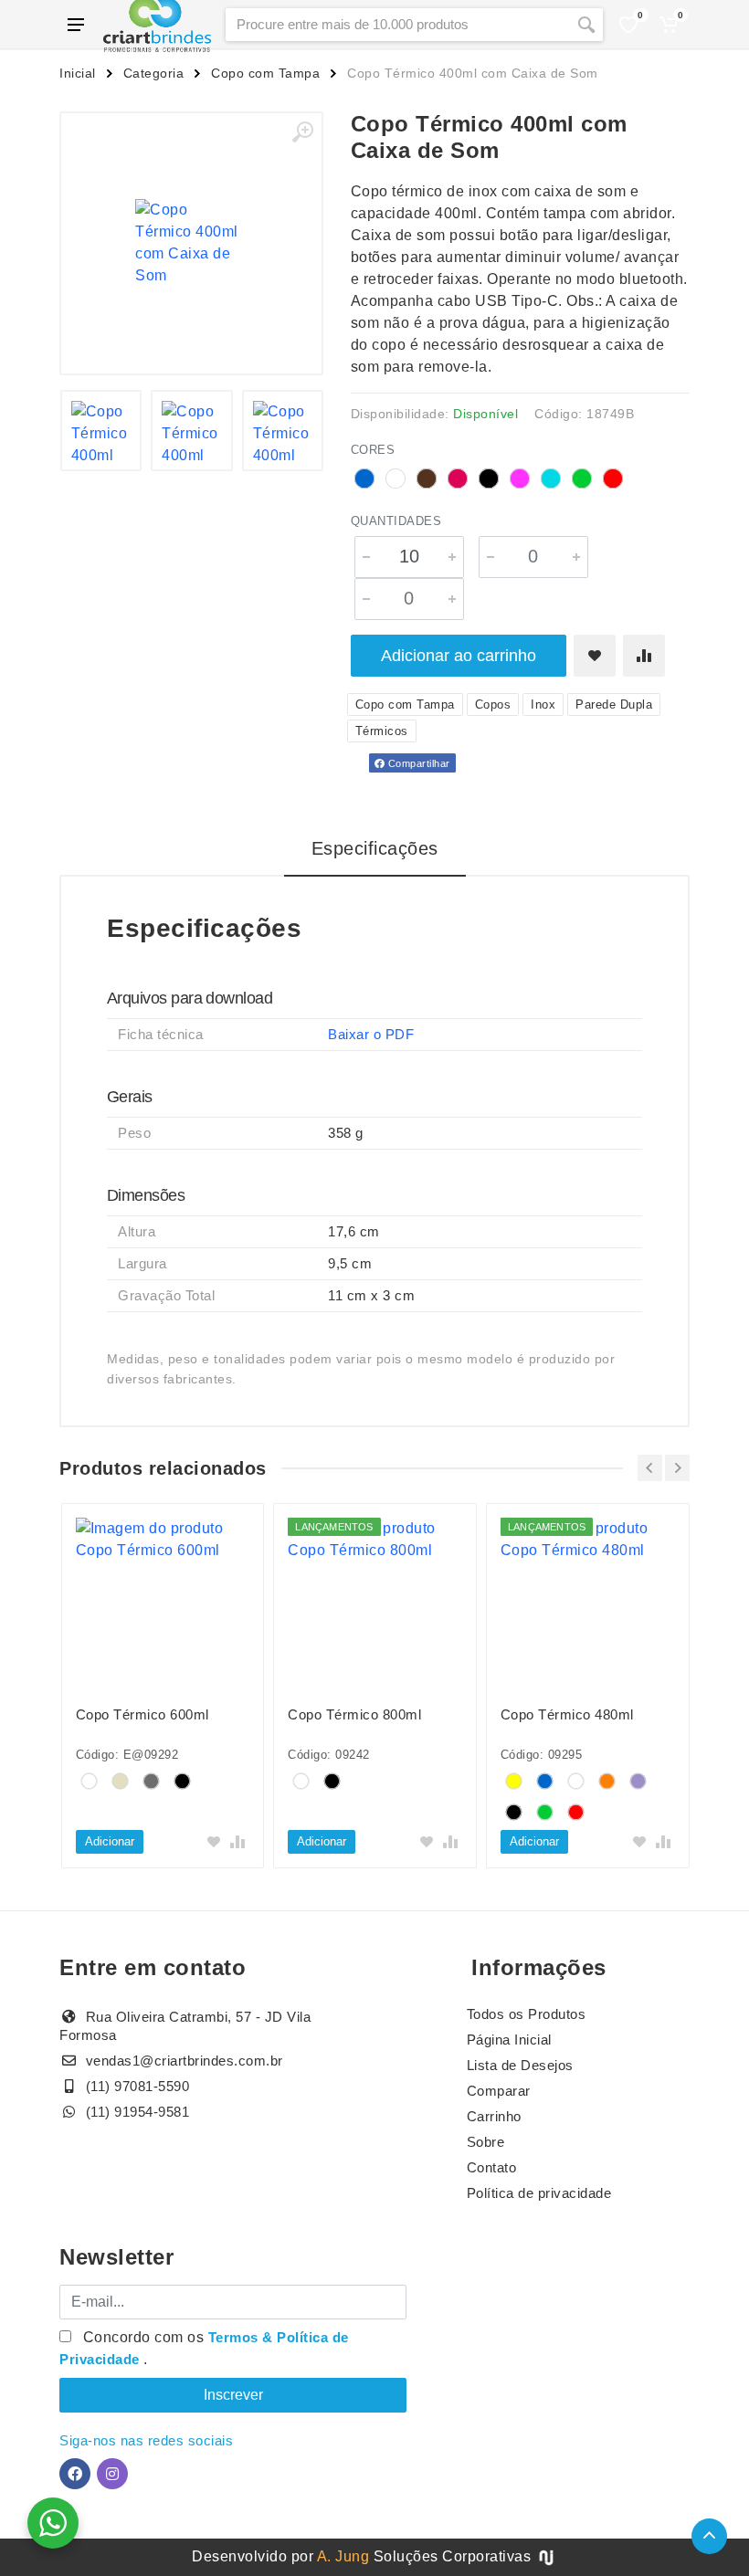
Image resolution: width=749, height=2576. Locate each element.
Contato (492, 2167)
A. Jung (343, 2556)
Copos (493, 704)
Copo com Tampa (265, 73)
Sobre (486, 2142)
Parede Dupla (614, 704)
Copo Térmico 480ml (567, 1714)
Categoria (154, 73)
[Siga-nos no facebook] (75, 2474)
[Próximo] (677, 1468)
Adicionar (110, 1841)
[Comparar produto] (644, 656)
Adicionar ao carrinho (459, 656)
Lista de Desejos (520, 2065)
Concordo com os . (204, 2348)
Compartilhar (417, 763)
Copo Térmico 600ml (142, 1714)
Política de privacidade (539, 2193)
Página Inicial (509, 2040)
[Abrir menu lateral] (76, 25)
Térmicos (382, 731)
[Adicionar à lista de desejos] (595, 656)
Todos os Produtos (527, 2014)
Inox (543, 704)
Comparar (499, 2091)
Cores (373, 450)
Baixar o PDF (371, 1034)
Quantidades (396, 521)
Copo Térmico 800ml (354, 1714)
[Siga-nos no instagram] (112, 2474)
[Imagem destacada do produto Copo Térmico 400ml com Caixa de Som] (191, 243)
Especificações (375, 848)
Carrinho (494, 2116)
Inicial (78, 73)
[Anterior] (650, 1468)
